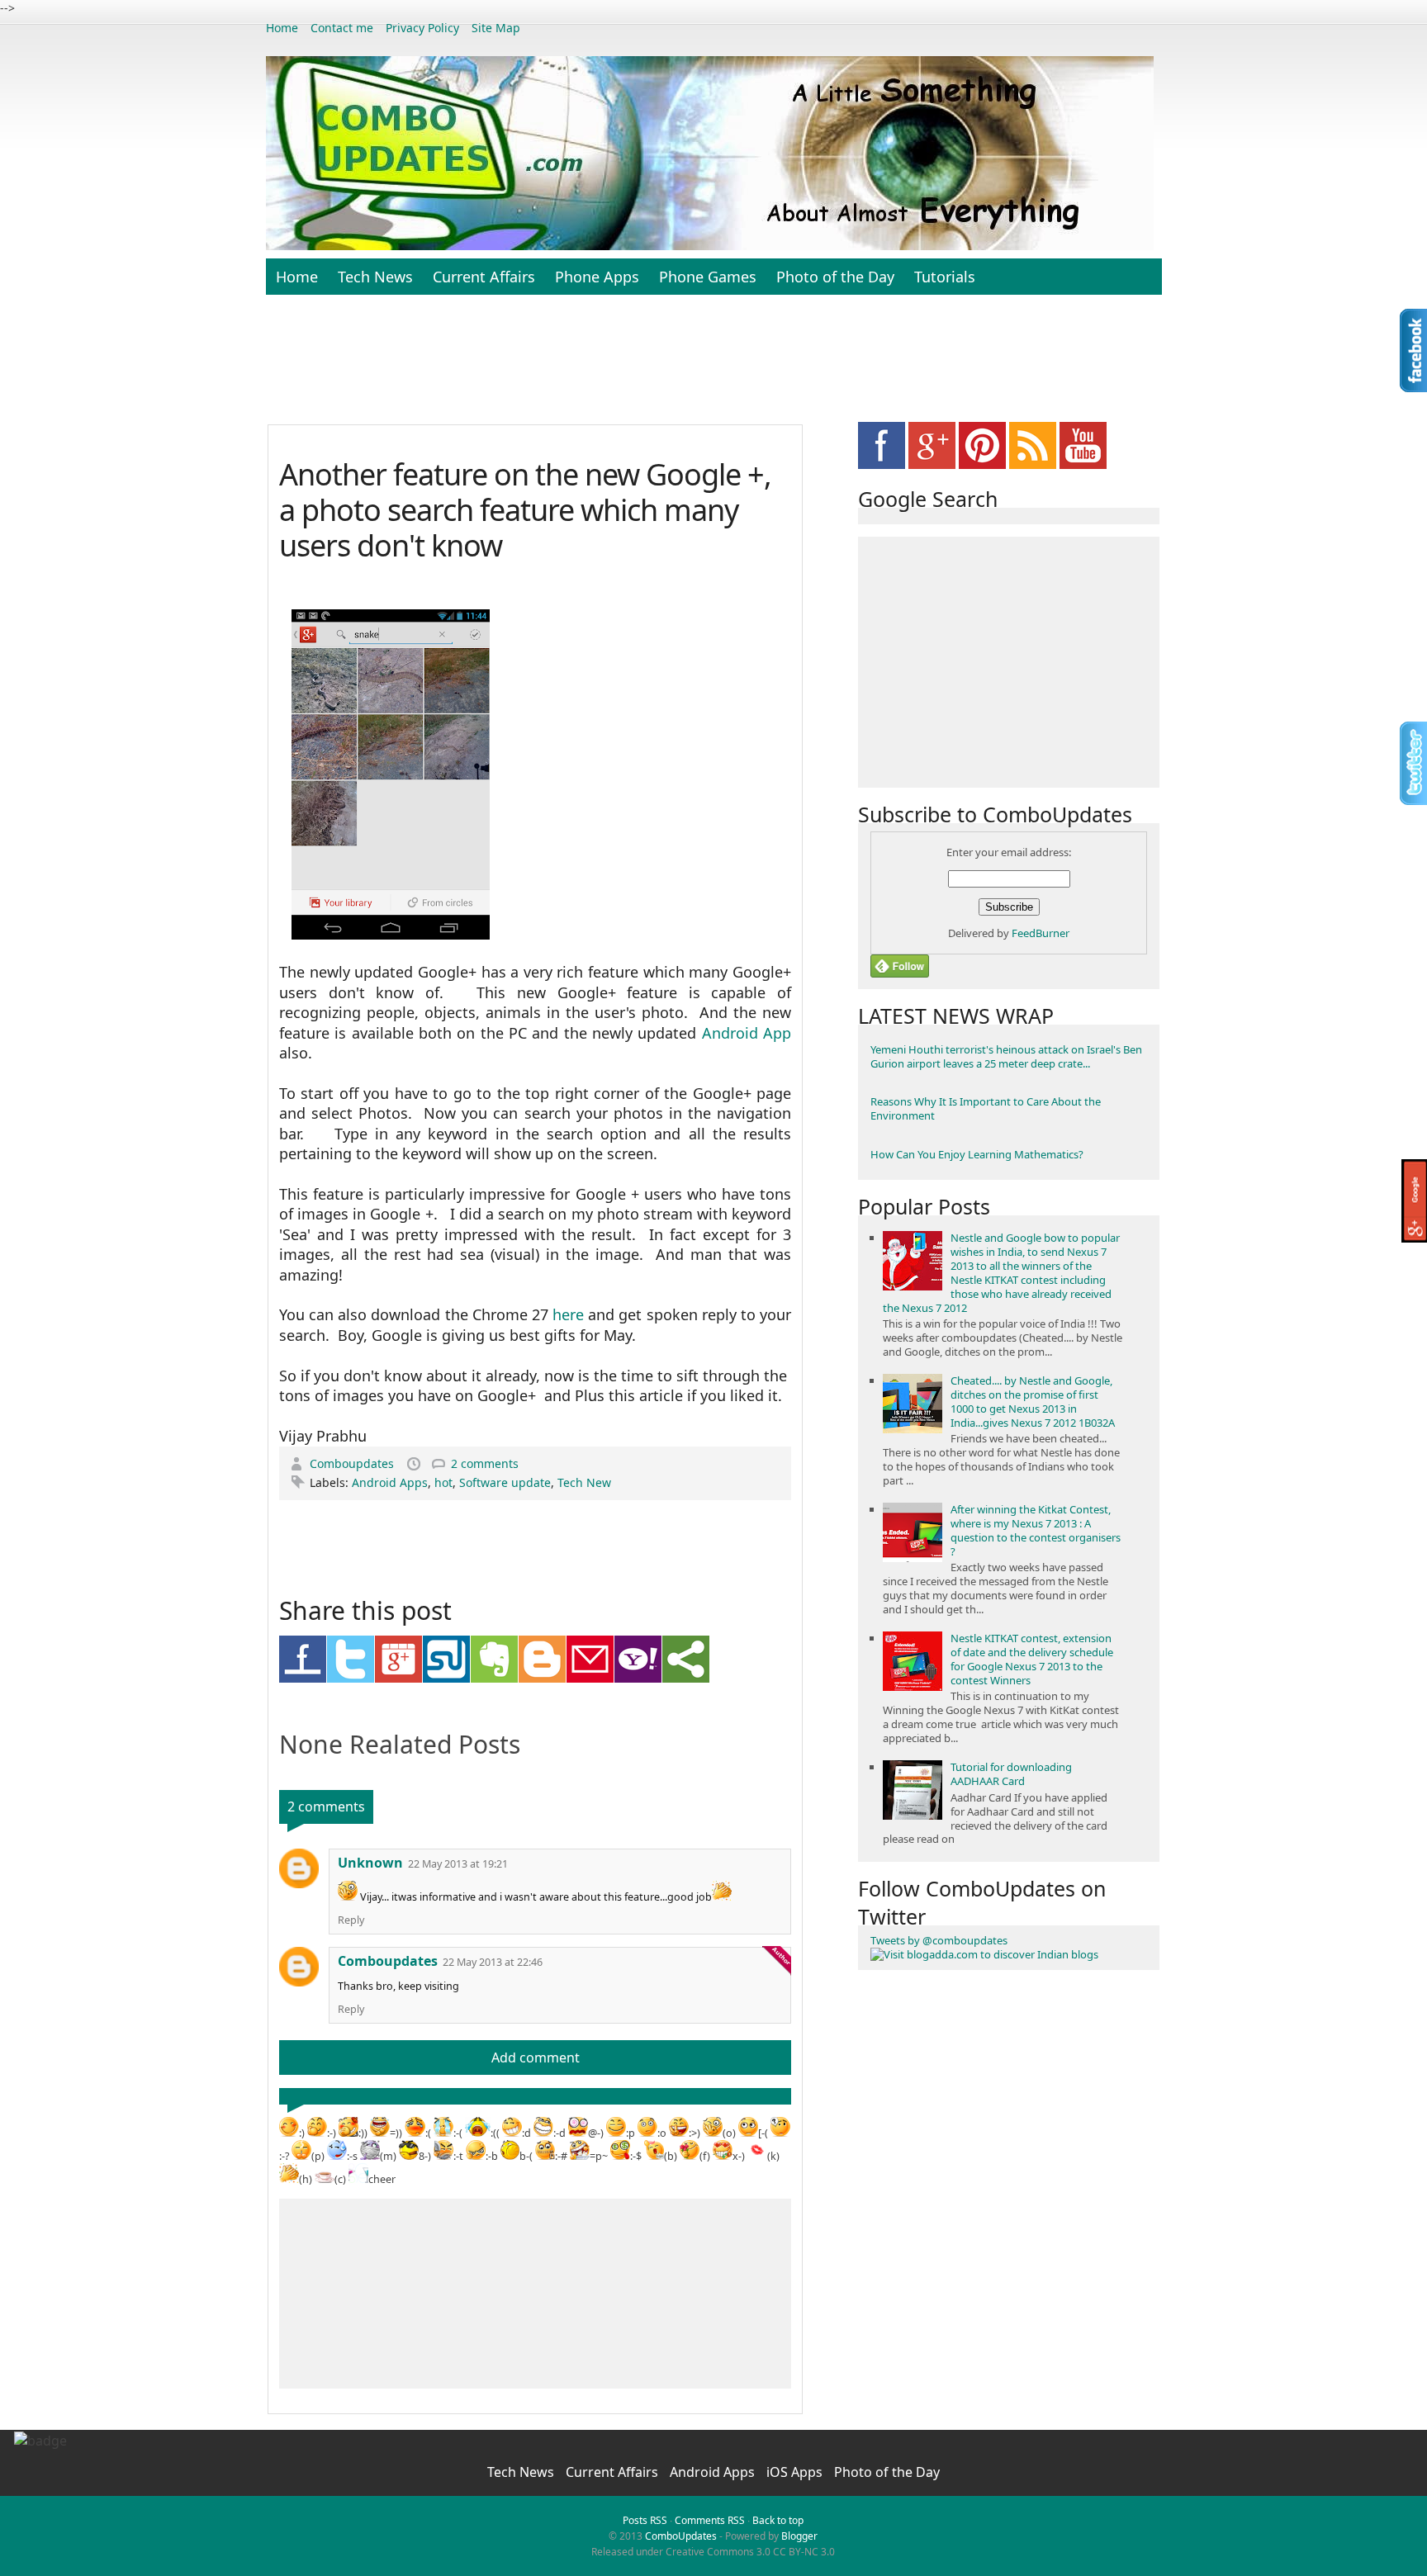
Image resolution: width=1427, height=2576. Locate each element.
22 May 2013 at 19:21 (458, 1864)
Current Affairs (484, 277)
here (568, 1314)
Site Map (496, 28)
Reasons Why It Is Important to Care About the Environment (986, 1108)
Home (282, 28)
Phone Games (708, 277)
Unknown (370, 1863)
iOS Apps (796, 2472)
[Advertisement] (713, 368)
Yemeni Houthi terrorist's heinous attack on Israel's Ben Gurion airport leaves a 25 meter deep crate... (1006, 1056)
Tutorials (945, 277)
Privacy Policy (422, 28)
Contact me (342, 28)
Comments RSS (710, 2520)
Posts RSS (645, 2520)
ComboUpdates (681, 2536)
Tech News (375, 277)
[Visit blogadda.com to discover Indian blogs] (984, 1954)
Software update (505, 1482)
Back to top (778, 2520)
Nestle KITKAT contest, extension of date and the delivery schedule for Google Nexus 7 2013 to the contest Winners (1032, 1659)
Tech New (584, 1482)
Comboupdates (353, 1463)
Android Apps (390, 1482)
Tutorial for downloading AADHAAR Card (1011, 1774)
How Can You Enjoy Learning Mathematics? (977, 1154)
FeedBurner (1041, 933)
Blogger (799, 2536)
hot (443, 1482)
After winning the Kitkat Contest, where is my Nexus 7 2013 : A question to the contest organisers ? (1036, 1530)
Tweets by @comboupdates (939, 1940)
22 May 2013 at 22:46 (493, 1962)
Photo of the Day (835, 277)
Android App (747, 1033)
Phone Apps (597, 277)
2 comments (485, 1463)
